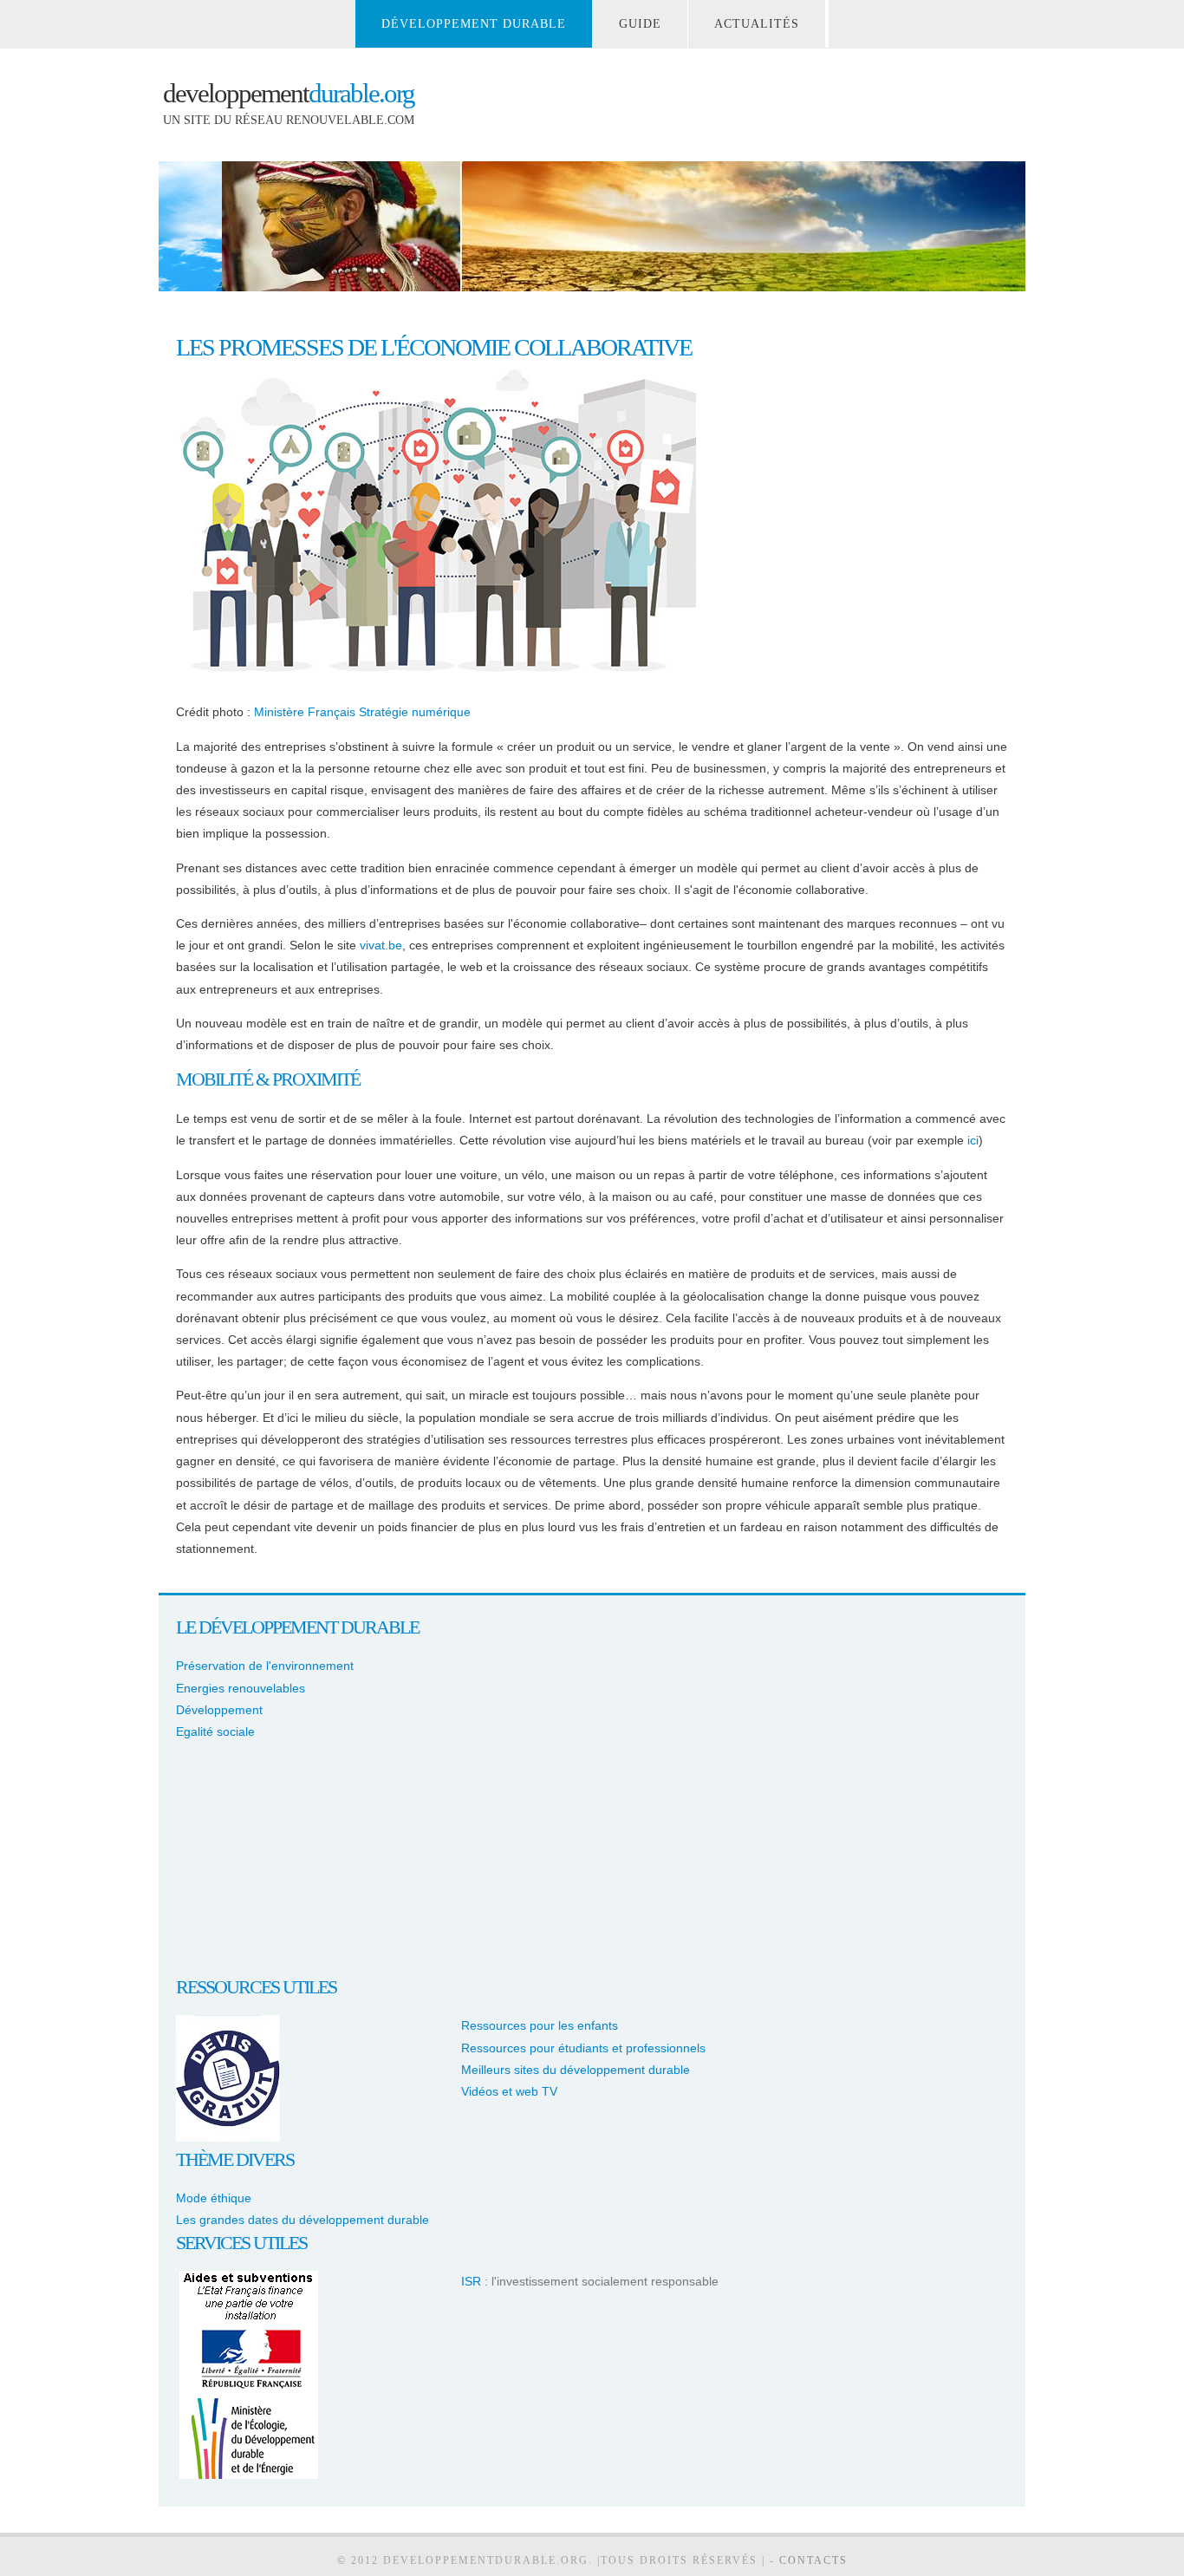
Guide (640, 24)
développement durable (474, 24)
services (213, 2243)
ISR (471, 2281)
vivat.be (381, 945)
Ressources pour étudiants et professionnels (583, 2048)
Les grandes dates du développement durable (303, 2220)
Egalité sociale (215, 1731)
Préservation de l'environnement (265, 1666)
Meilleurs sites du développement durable (576, 2070)
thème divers (235, 2159)
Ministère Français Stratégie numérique (362, 712)
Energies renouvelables (241, 1688)
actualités (757, 24)
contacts (813, 2560)
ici (973, 1140)
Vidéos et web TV (509, 2091)
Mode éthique (214, 2198)
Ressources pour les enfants (540, 2025)
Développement (219, 1710)
